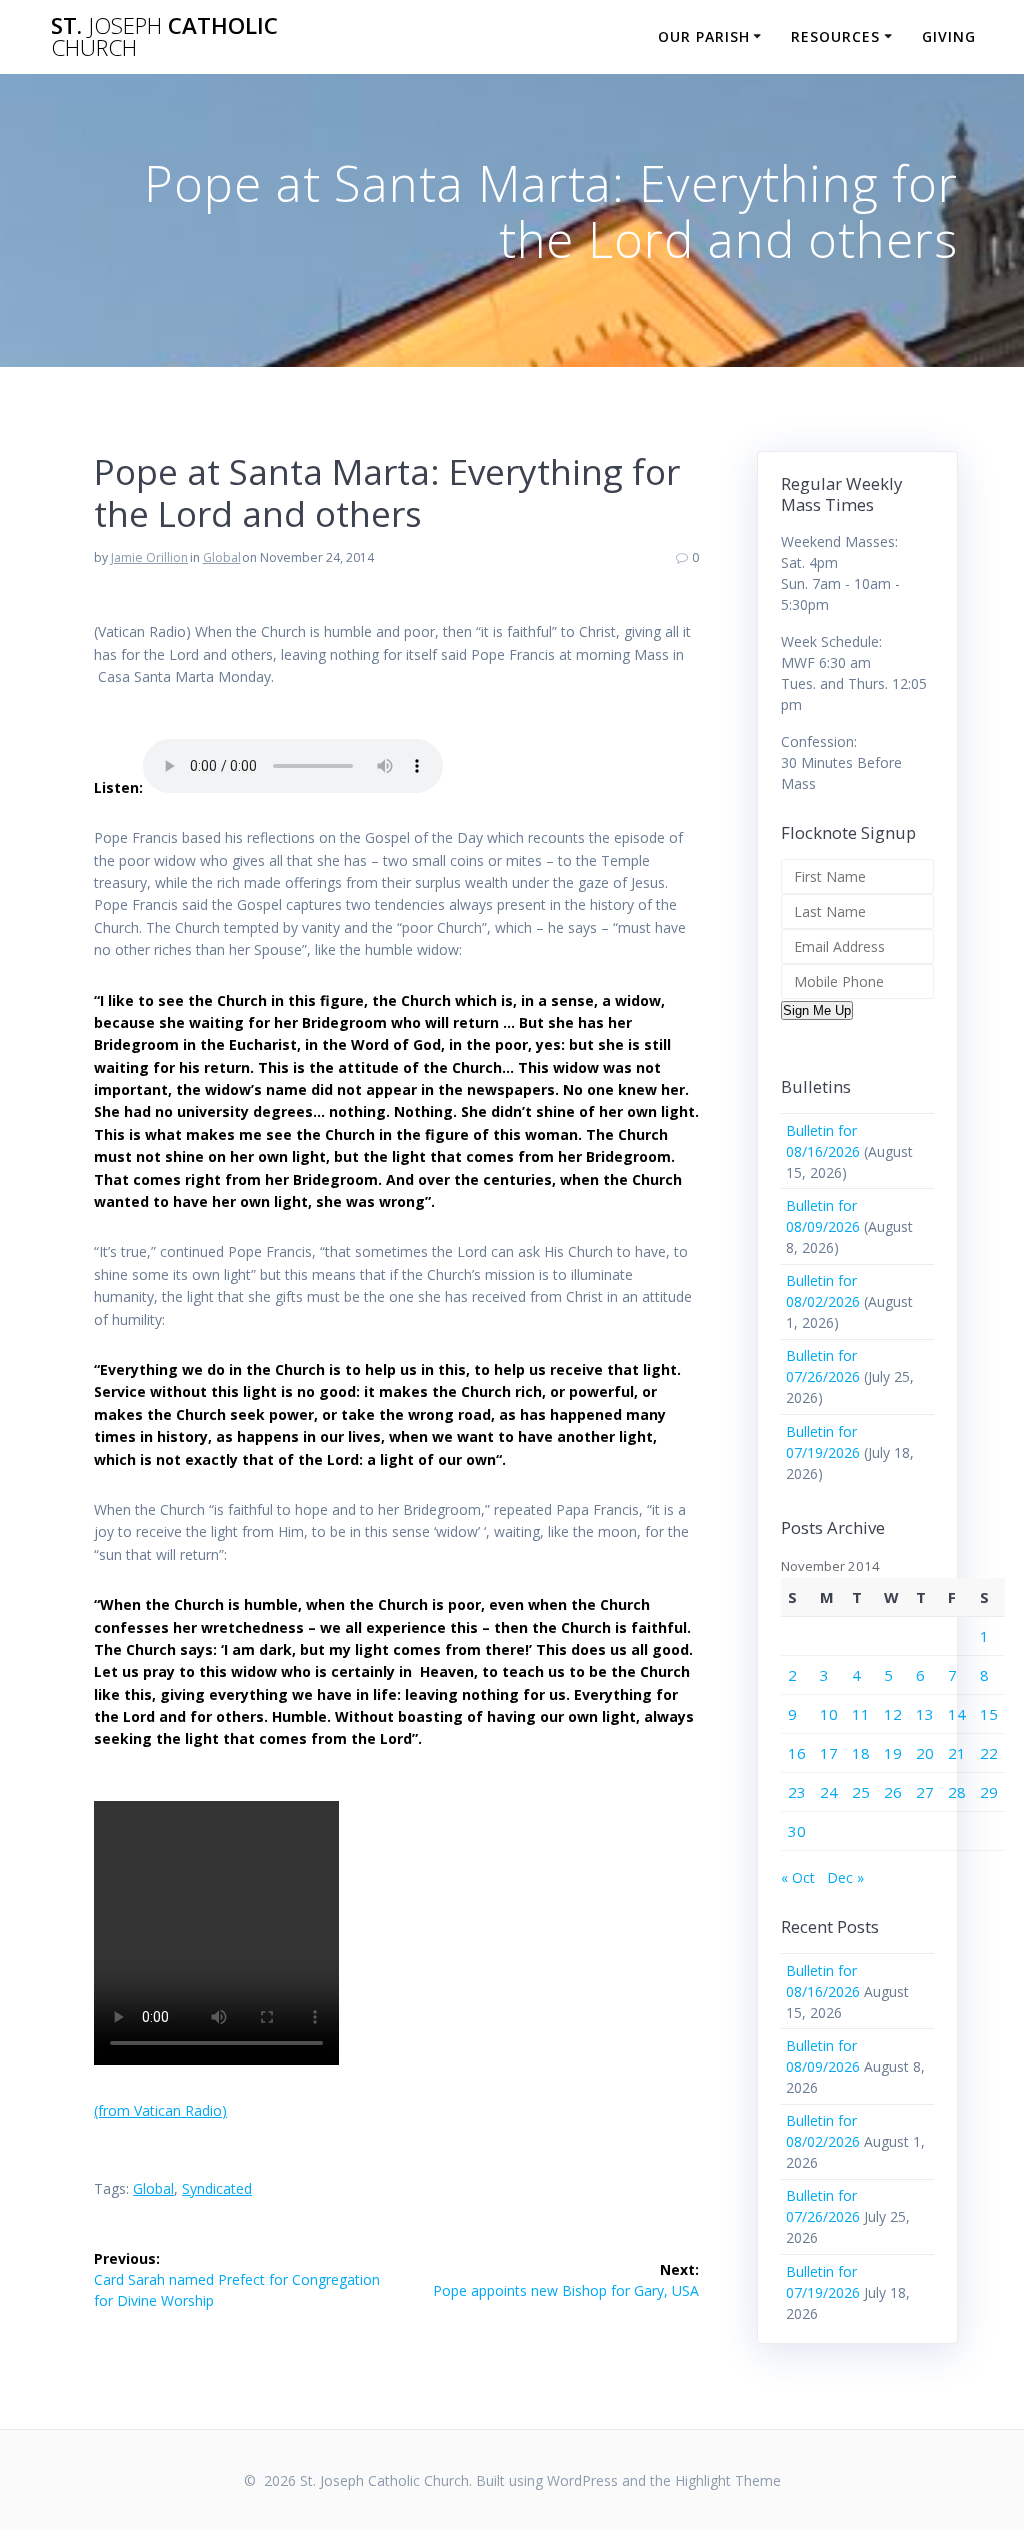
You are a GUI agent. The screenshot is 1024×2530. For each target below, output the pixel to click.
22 (989, 1753)
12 (893, 1714)
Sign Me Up (817, 1010)
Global (222, 557)
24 (829, 1792)
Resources (835, 36)
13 (925, 1714)
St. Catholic (164, 37)
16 (797, 1753)
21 (957, 1753)
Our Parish (704, 36)
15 (989, 1714)
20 (925, 1753)
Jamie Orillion (149, 557)
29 (989, 1792)
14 (957, 1714)
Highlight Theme (728, 2480)
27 (925, 1792)
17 (829, 1753)
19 (893, 1753)
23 (797, 1792)
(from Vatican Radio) (160, 2110)
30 (797, 1831)
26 (893, 1792)
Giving (949, 36)
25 (861, 1792)
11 (861, 1714)
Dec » (845, 1877)
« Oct (798, 1877)
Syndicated (217, 2188)
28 (957, 1792)
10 (829, 1714)
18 (861, 1753)
